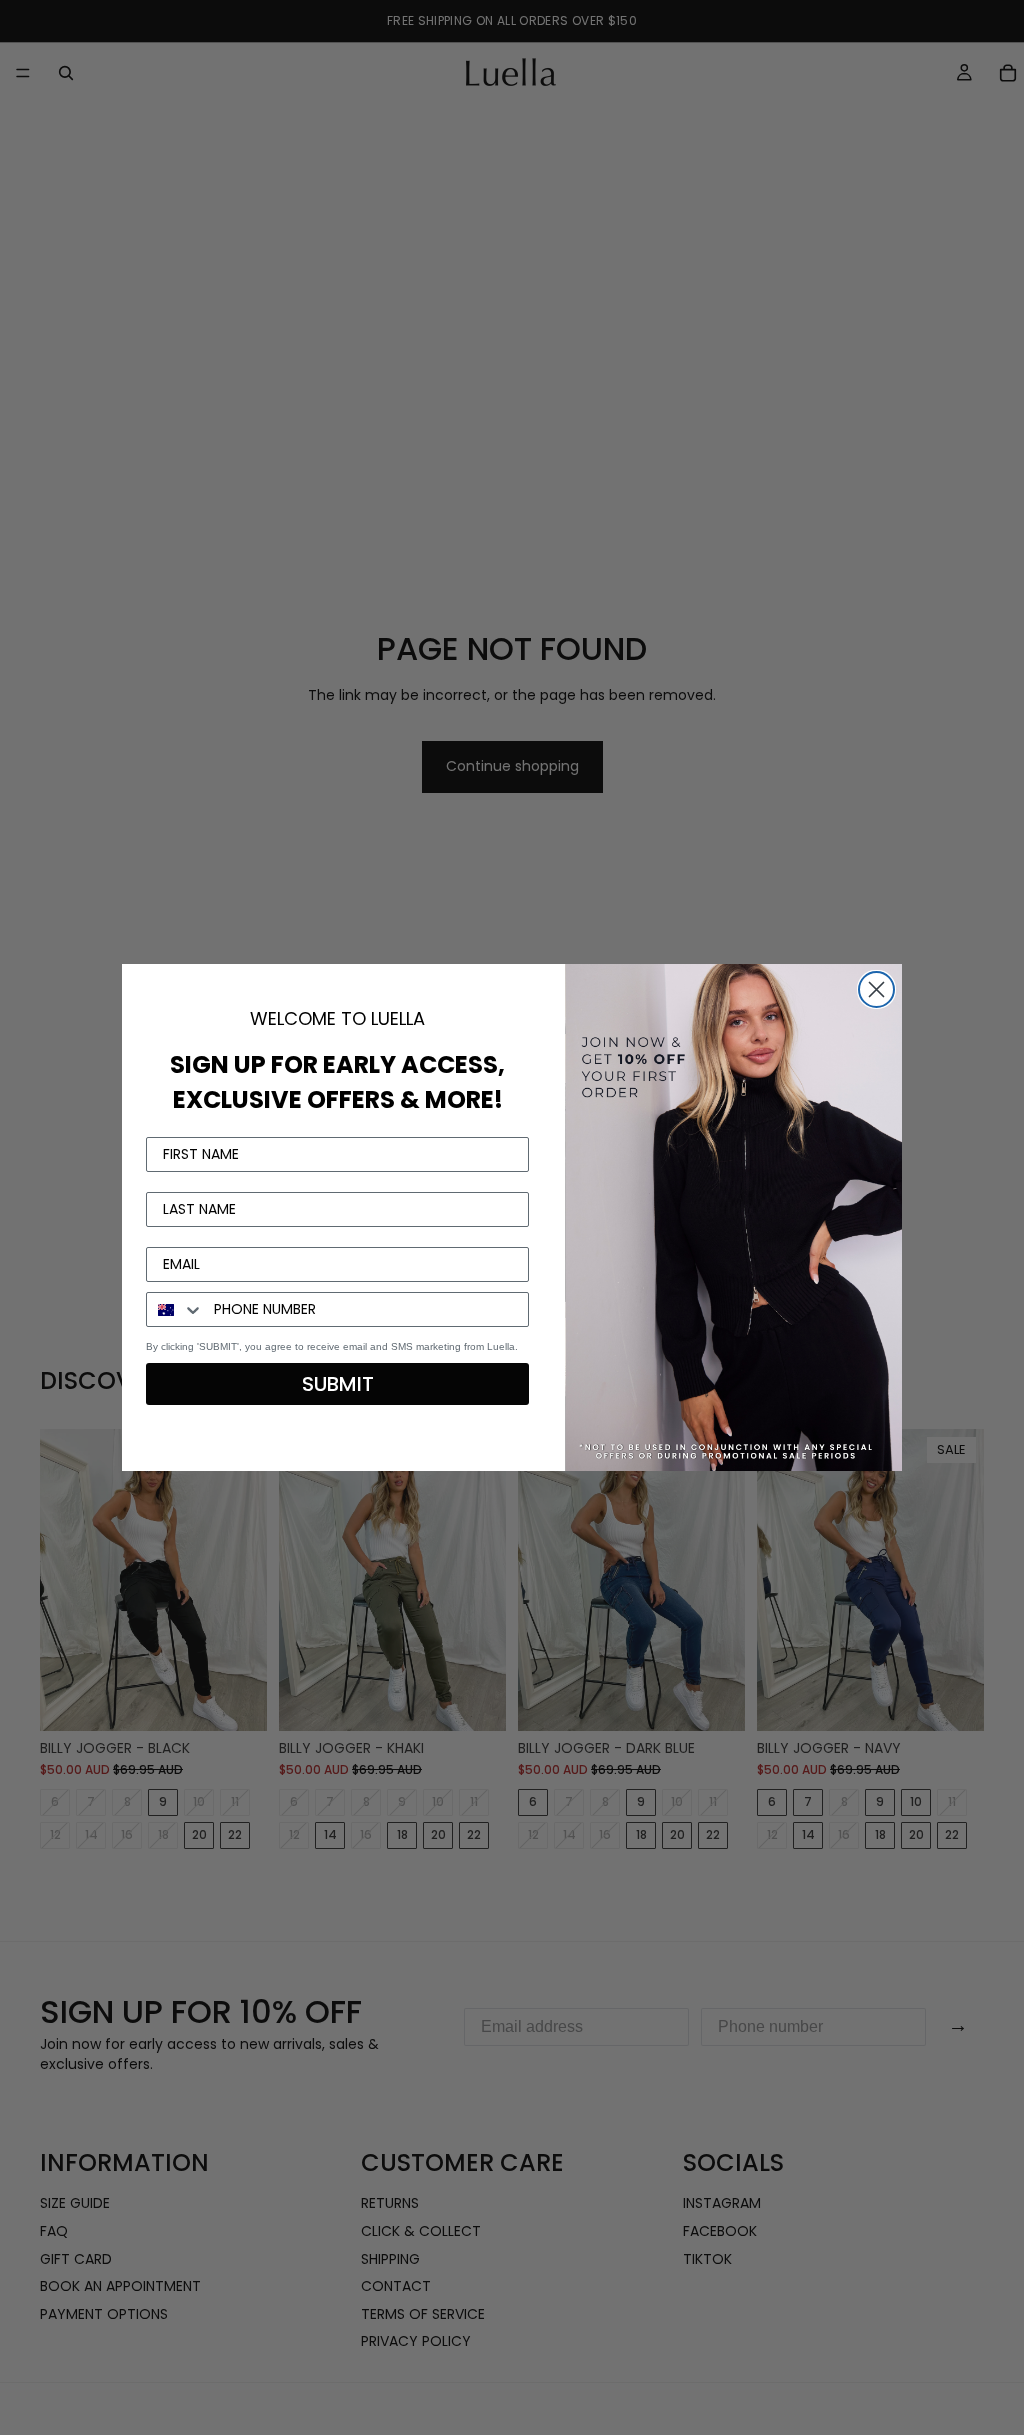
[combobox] (175, 1309)
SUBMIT (338, 1384)
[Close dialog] (876, 989)
